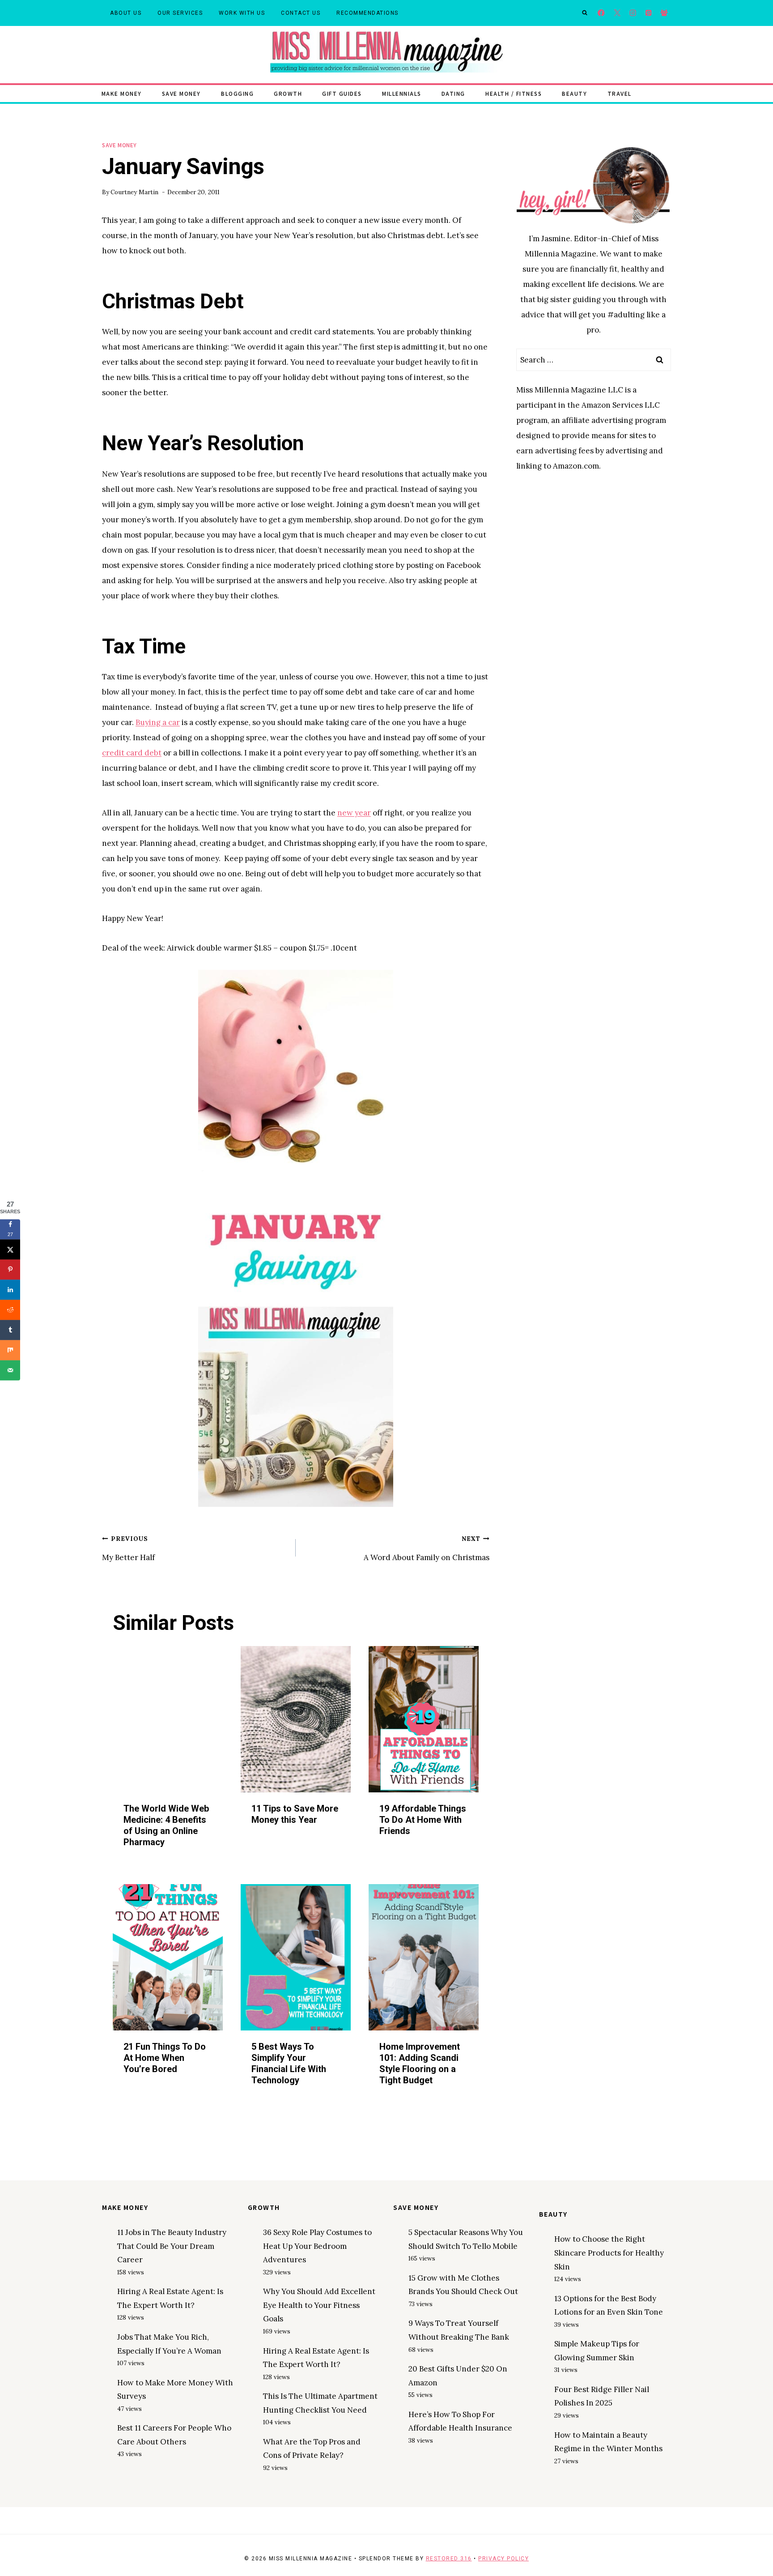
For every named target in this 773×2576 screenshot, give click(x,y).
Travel (620, 93)
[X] (617, 13)
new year (354, 813)
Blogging (237, 93)
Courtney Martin (134, 192)
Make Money (122, 93)
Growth (288, 93)
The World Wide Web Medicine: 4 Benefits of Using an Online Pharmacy (166, 1825)
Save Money (181, 93)
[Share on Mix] (10, 1350)
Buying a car (158, 722)
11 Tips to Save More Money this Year (295, 1814)
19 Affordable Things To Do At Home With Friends (423, 1820)
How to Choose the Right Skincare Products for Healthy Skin (609, 2253)
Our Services (180, 13)
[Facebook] (601, 13)
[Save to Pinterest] (10, 1269)
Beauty (574, 93)
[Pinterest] (648, 13)
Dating (453, 93)
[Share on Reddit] (10, 1310)
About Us (126, 13)
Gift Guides (342, 93)
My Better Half (128, 1548)
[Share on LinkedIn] (10, 1290)
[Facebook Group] (664, 13)
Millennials (402, 93)
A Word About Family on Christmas (427, 1548)
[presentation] (168, 1719)
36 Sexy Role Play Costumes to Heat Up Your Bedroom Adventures (317, 2246)
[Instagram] (633, 13)
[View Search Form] (585, 13)
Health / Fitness (514, 93)
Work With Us (242, 13)
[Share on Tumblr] (10, 1330)
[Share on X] (10, 1249)
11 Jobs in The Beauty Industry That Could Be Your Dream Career (172, 2246)
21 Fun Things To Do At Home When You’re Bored (165, 2058)
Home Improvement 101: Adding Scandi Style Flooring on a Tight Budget (420, 2063)
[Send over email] (10, 1370)
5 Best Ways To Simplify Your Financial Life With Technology (289, 2063)
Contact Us (301, 13)
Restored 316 (449, 2559)
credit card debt (132, 753)
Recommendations (367, 13)
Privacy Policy (503, 2559)
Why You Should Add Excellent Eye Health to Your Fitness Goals (319, 2305)
